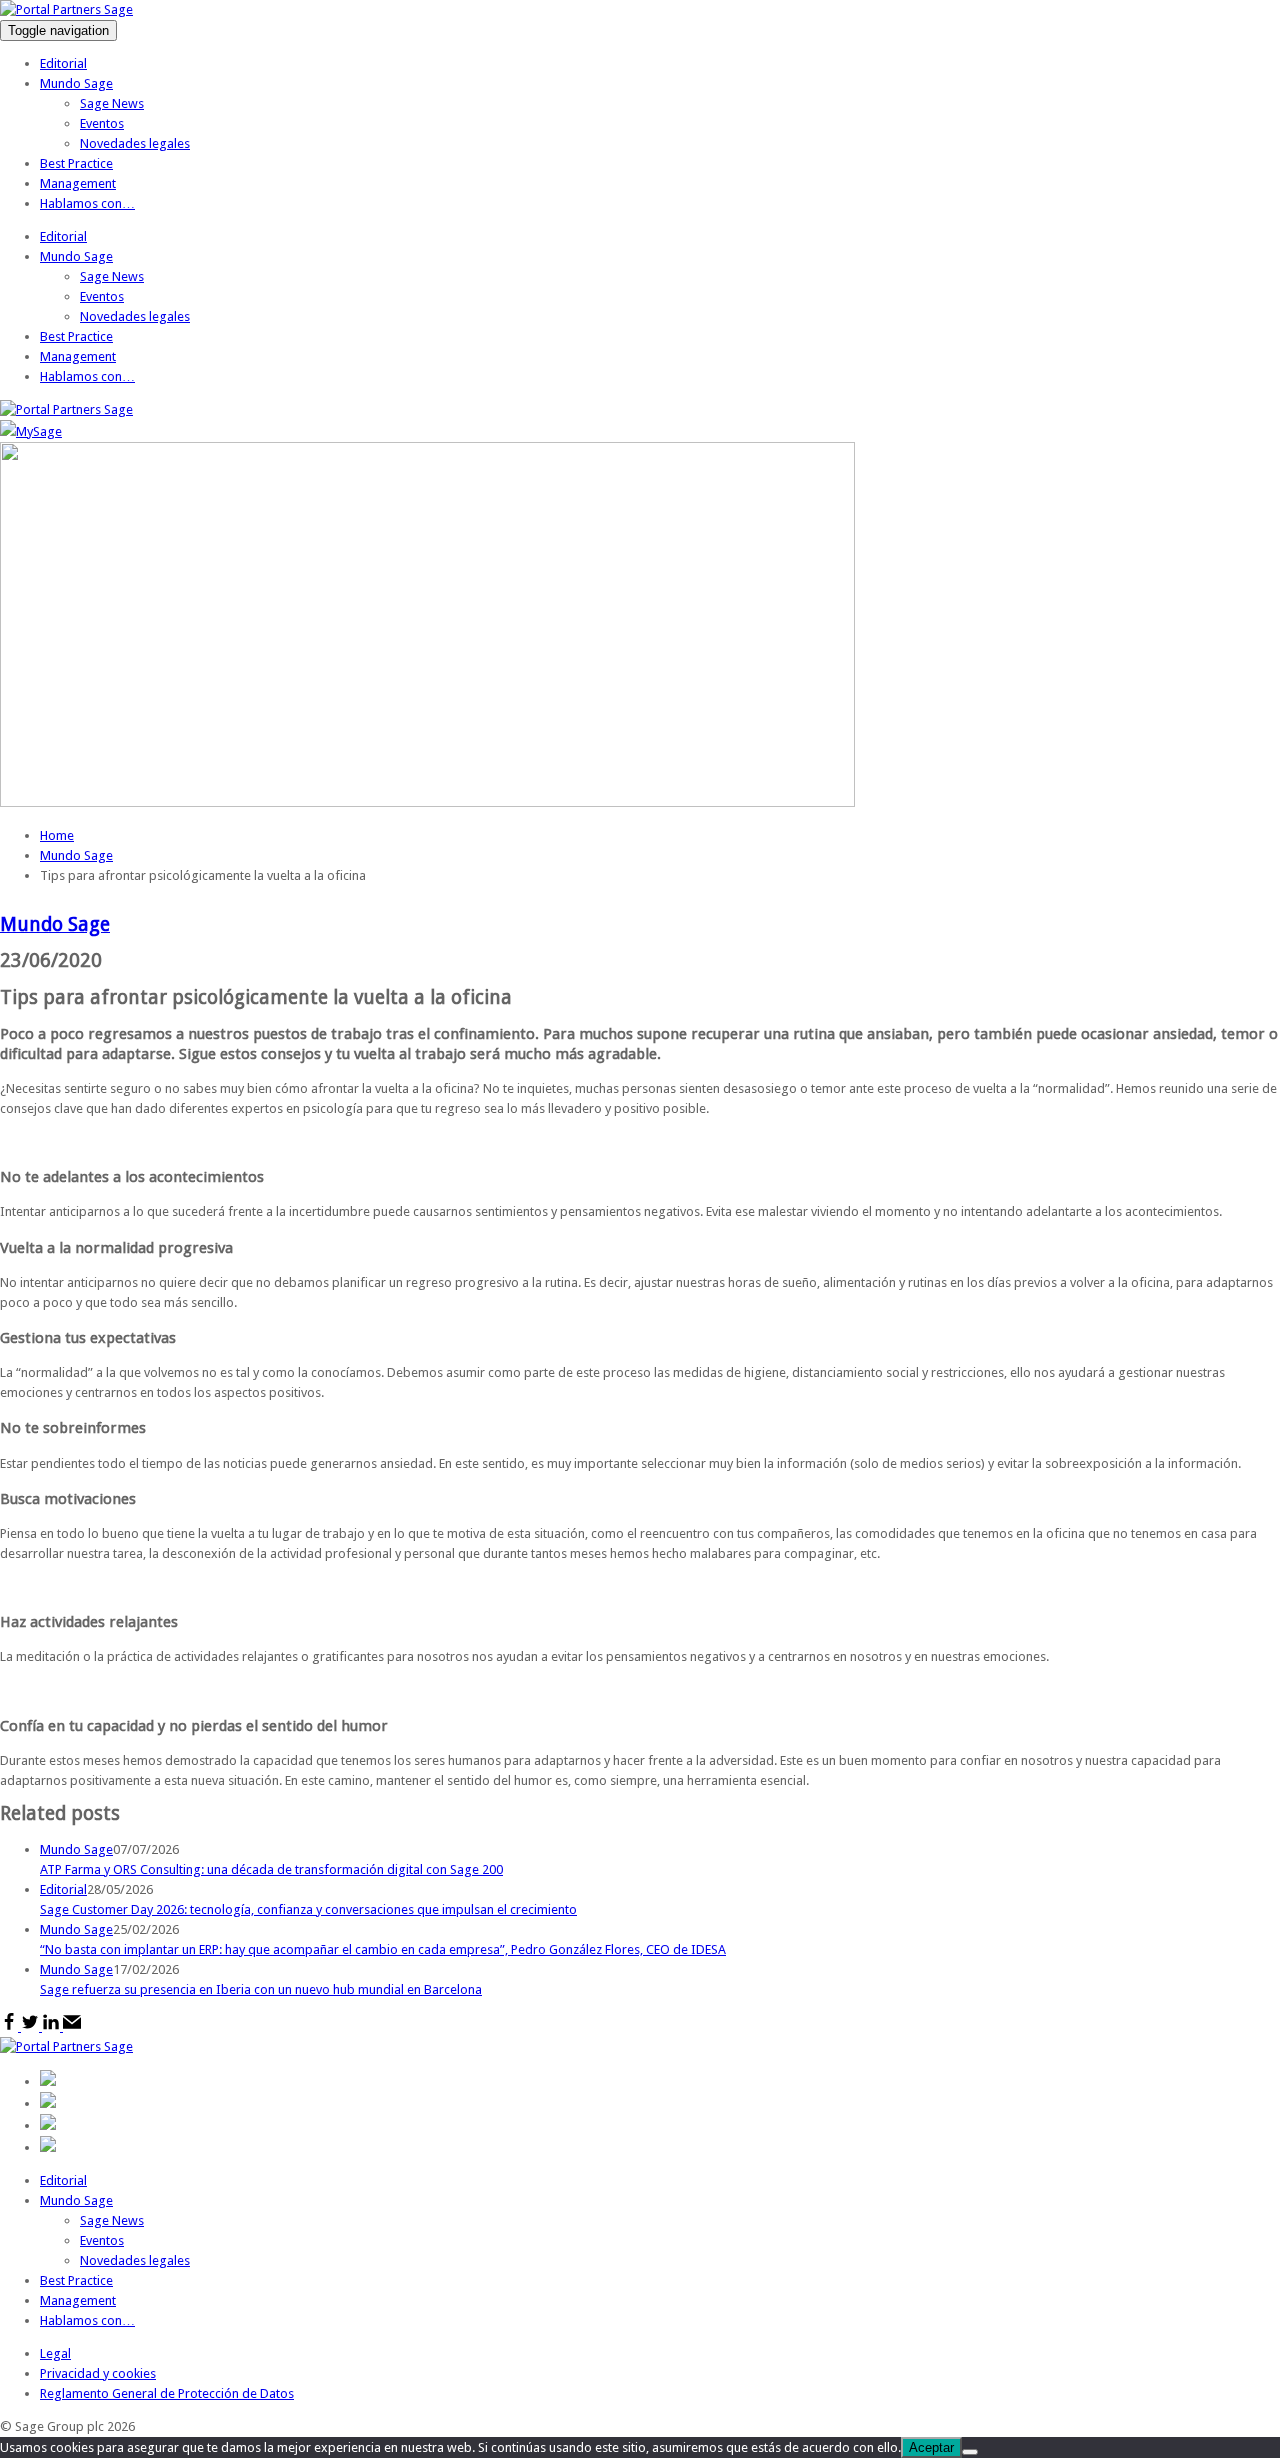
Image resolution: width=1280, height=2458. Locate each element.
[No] (970, 2452)
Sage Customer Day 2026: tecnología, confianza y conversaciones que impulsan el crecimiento (308, 1909)
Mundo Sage (76, 83)
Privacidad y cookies (98, 2373)
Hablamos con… (87, 203)
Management (78, 183)
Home (57, 835)
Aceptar (931, 2447)
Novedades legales (135, 143)
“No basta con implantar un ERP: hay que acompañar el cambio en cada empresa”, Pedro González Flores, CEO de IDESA (383, 1949)
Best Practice (76, 163)
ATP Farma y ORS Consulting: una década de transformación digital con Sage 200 (271, 1869)
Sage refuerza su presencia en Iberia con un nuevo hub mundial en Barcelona (261, 1989)
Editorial (63, 63)
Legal (55, 2353)
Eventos (102, 123)
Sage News (112, 103)
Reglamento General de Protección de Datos (167, 2393)
